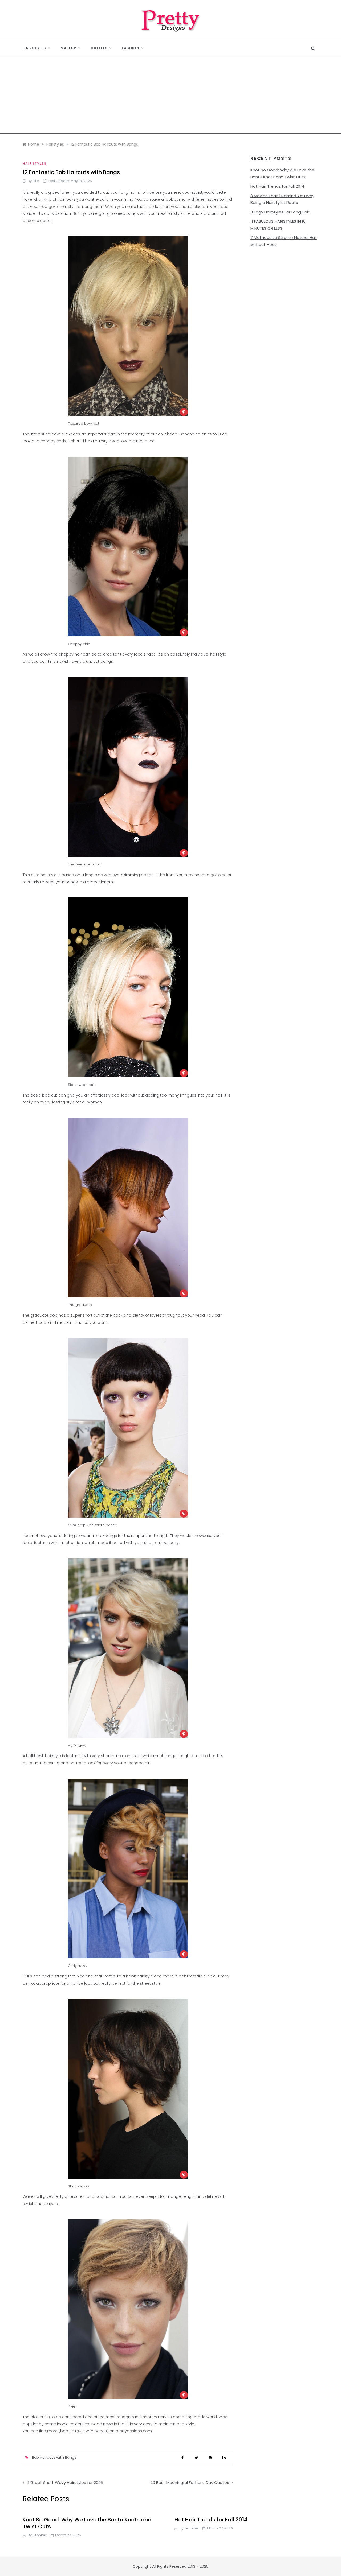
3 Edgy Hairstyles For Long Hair (280, 212)
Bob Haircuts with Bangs (54, 2457)
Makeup (68, 48)
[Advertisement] (170, 96)
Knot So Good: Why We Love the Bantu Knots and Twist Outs (87, 2523)
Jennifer (40, 2535)
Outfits (99, 48)
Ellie (36, 181)
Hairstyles (34, 48)
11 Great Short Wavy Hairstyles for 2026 (65, 2482)
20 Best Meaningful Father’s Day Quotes (190, 2482)
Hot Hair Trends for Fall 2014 (277, 186)
